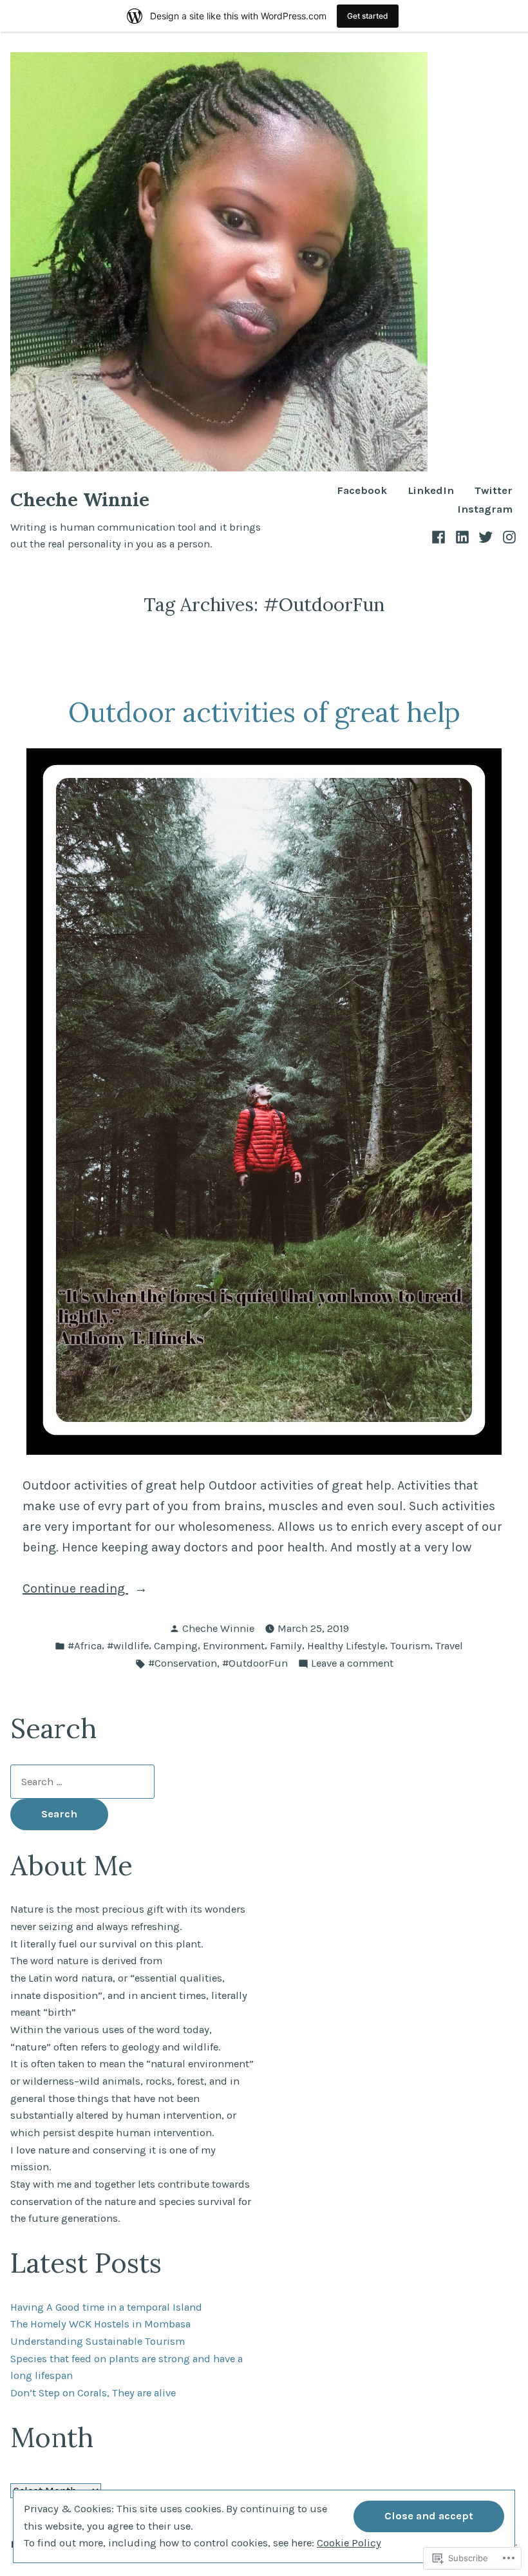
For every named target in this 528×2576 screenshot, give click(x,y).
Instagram (485, 510)
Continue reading (75, 1590)
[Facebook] (440, 536)
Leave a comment (352, 1664)
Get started (368, 16)
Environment (234, 1646)
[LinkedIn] (463, 536)
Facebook (362, 491)
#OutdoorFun (255, 1663)
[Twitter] (486, 536)
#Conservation (183, 1663)
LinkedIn (431, 491)
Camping (176, 1646)
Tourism (410, 1646)
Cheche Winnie (80, 499)
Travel (449, 1646)
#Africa (85, 1646)
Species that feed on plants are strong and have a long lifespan (127, 2367)
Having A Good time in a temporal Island (106, 2307)
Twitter (494, 491)
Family (286, 1646)
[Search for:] (82, 1782)
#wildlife (128, 1646)
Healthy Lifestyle (346, 1646)
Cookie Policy (349, 2543)
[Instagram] (508, 536)
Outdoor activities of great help (264, 712)
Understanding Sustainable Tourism (98, 2341)
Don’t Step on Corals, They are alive (93, 2393)
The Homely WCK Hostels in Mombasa (100, 2324)
